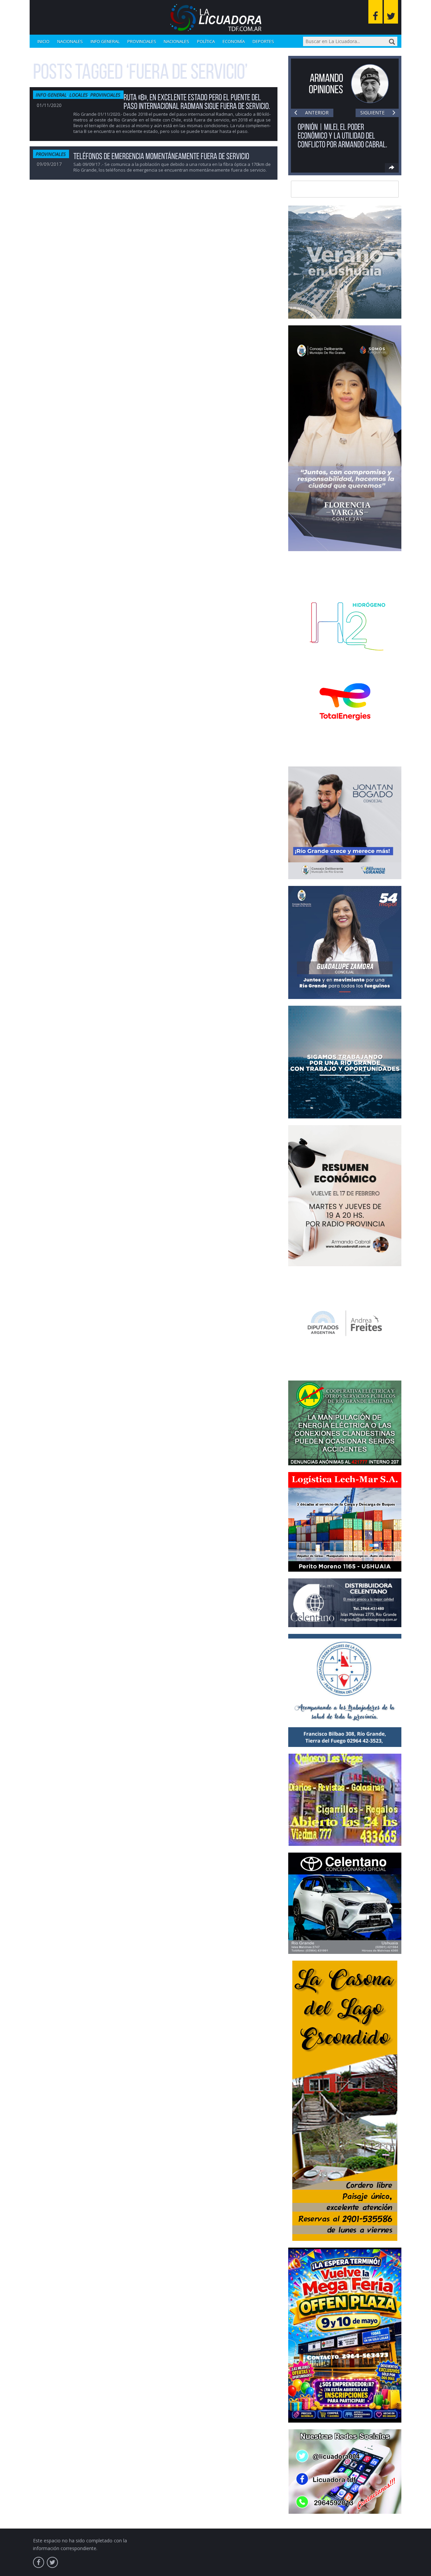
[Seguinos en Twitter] (391, 12)
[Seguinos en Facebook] (375, 12)
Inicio (43, 41)
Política (206, 41)
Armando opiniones (326, 84)
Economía (234, 41)
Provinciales (142, 41)
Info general (105, 41)
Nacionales (70, 41)
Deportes (263, 41)
